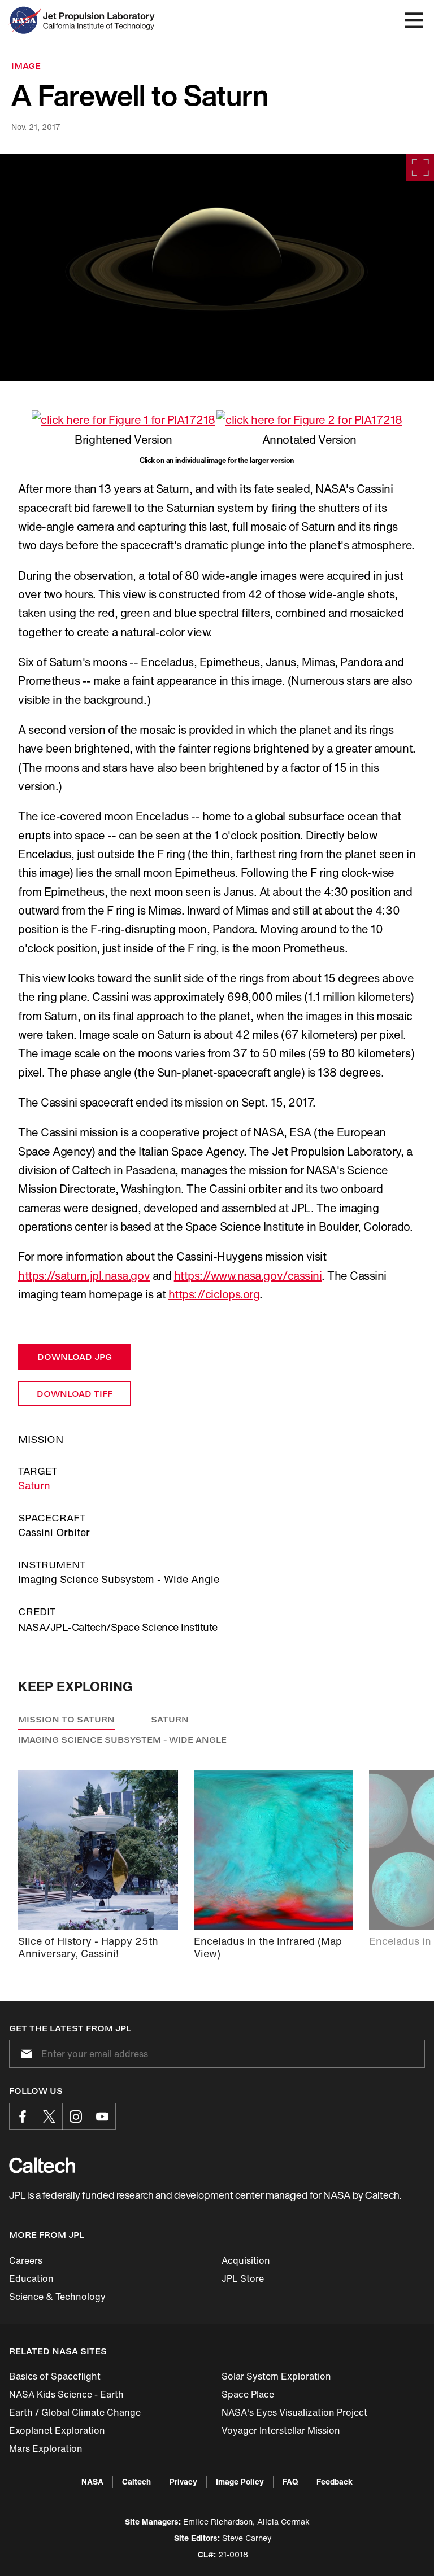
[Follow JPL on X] (49, 2116)
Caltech (136, 2481)
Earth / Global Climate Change (75, 2412)
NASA (92, 2481)
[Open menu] (414, 20)
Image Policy (240, 2481)
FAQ (290, 2481)
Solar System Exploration (276, 2376)
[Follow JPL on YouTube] (102, 2116)
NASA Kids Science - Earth (66, 2394)
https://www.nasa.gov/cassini (248, 1276)
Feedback (335, 2481)
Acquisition (246, 2260)
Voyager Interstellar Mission (281, 2430)
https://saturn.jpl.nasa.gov (84, 1276)
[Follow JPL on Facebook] (23, 2116)
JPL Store (243, 2278)
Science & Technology (57, 2297)
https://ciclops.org (214, 1294)
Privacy (183, 2481)
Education (31, 2278)
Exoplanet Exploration (57, 2430)
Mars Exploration (46, 2448)
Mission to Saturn (66, 1719)
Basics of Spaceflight (55, 2376)
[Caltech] (42, 2165)
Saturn (34, 1485)
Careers (26, 2260)
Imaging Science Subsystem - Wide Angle (122, 1740)
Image (26, 66)
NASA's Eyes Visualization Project (294, 2412)
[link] (217, 267)
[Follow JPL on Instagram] (76, 2116)
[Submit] (24, 2054)
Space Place (248, 2394)
